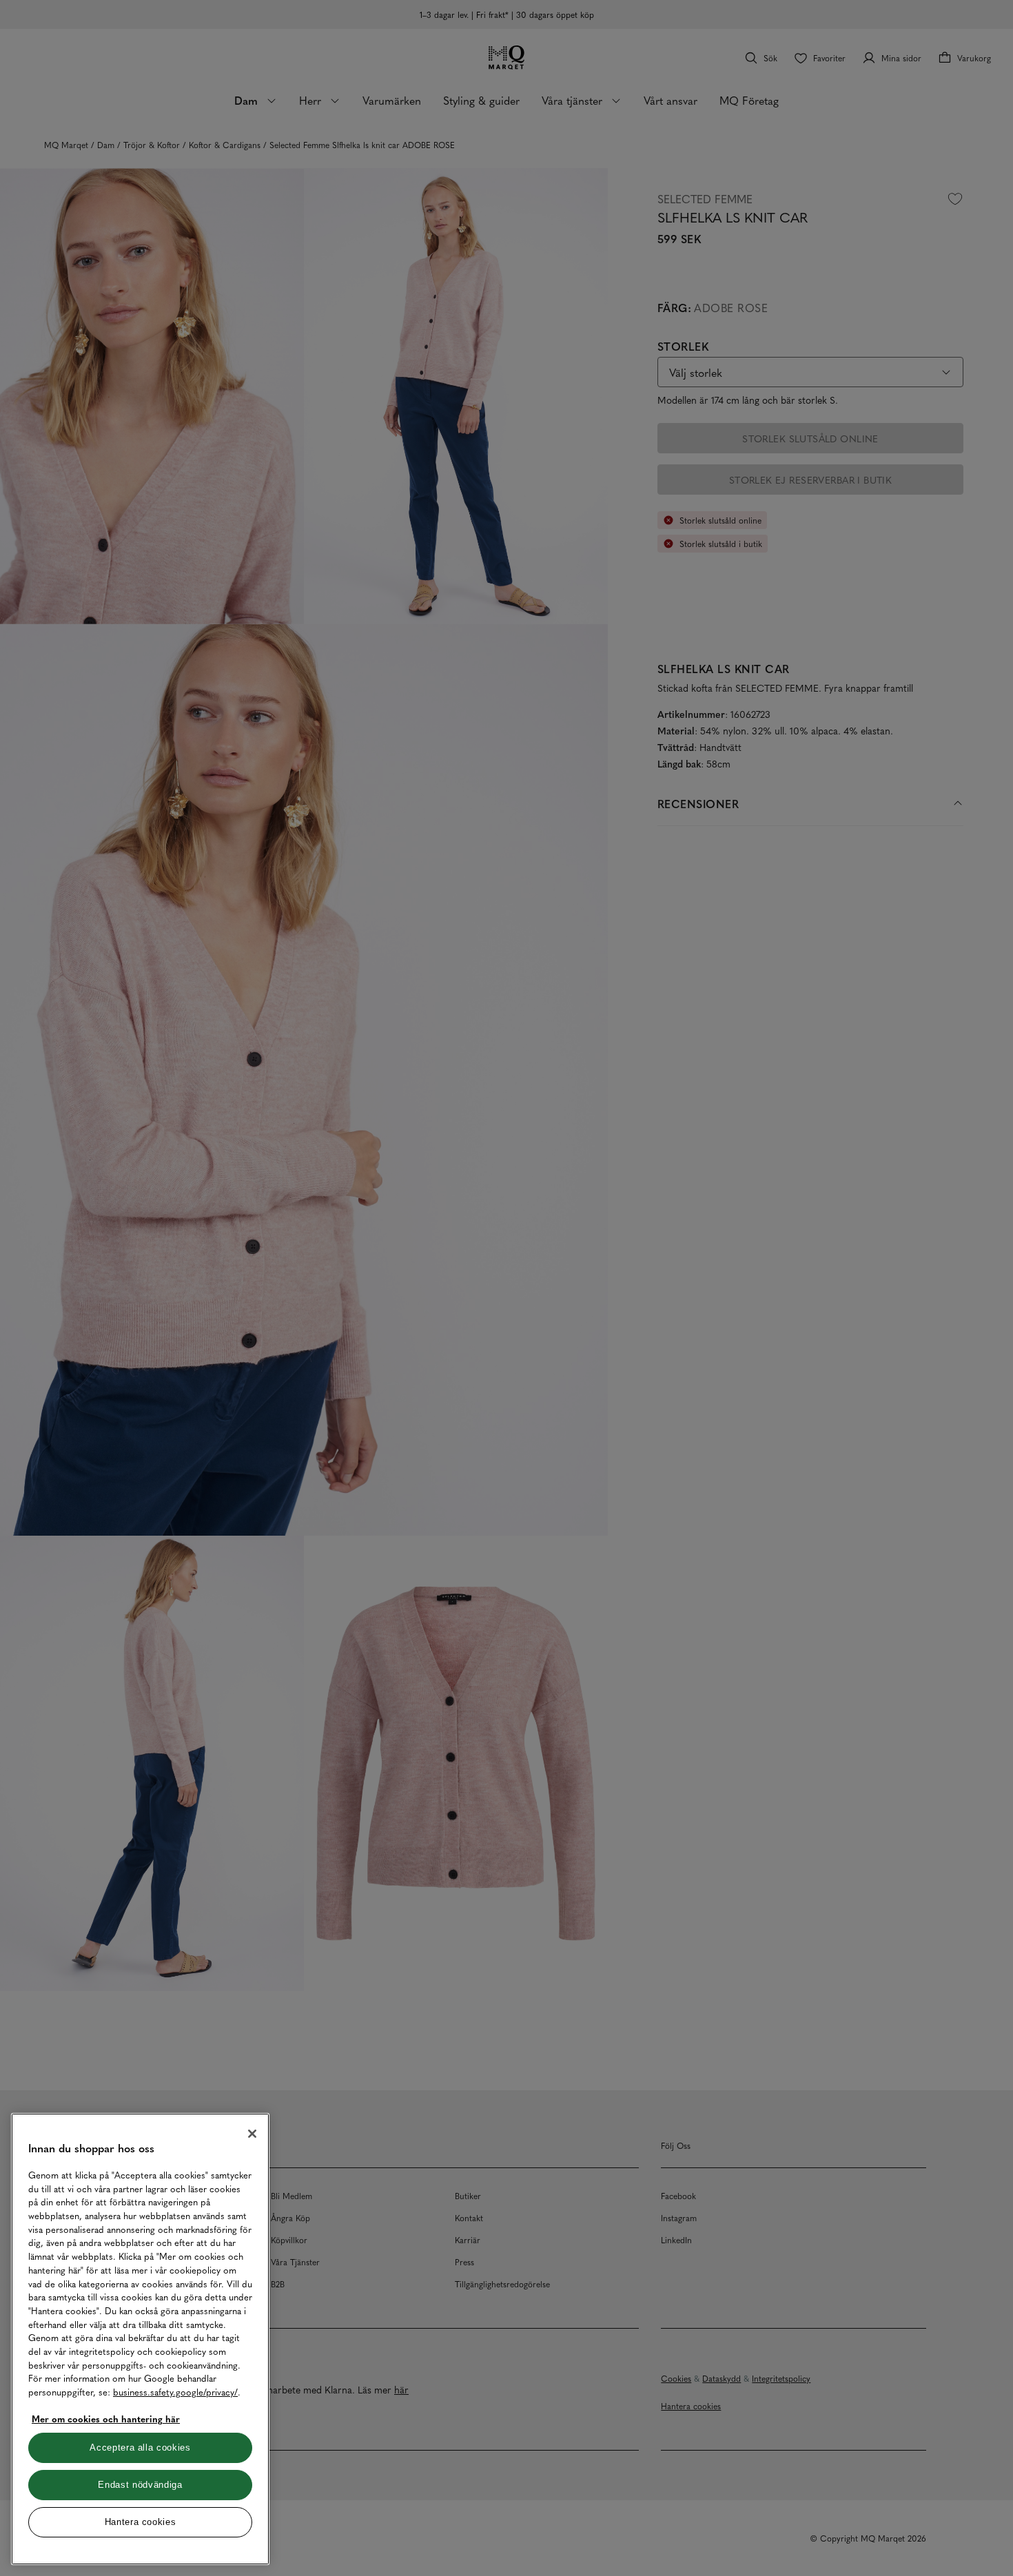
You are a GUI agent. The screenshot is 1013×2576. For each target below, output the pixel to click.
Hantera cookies (141, 2522)
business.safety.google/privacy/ (175, 2392)
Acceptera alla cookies (140, 2448)
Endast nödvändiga (140, 2485)
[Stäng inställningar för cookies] (252, 2134)
